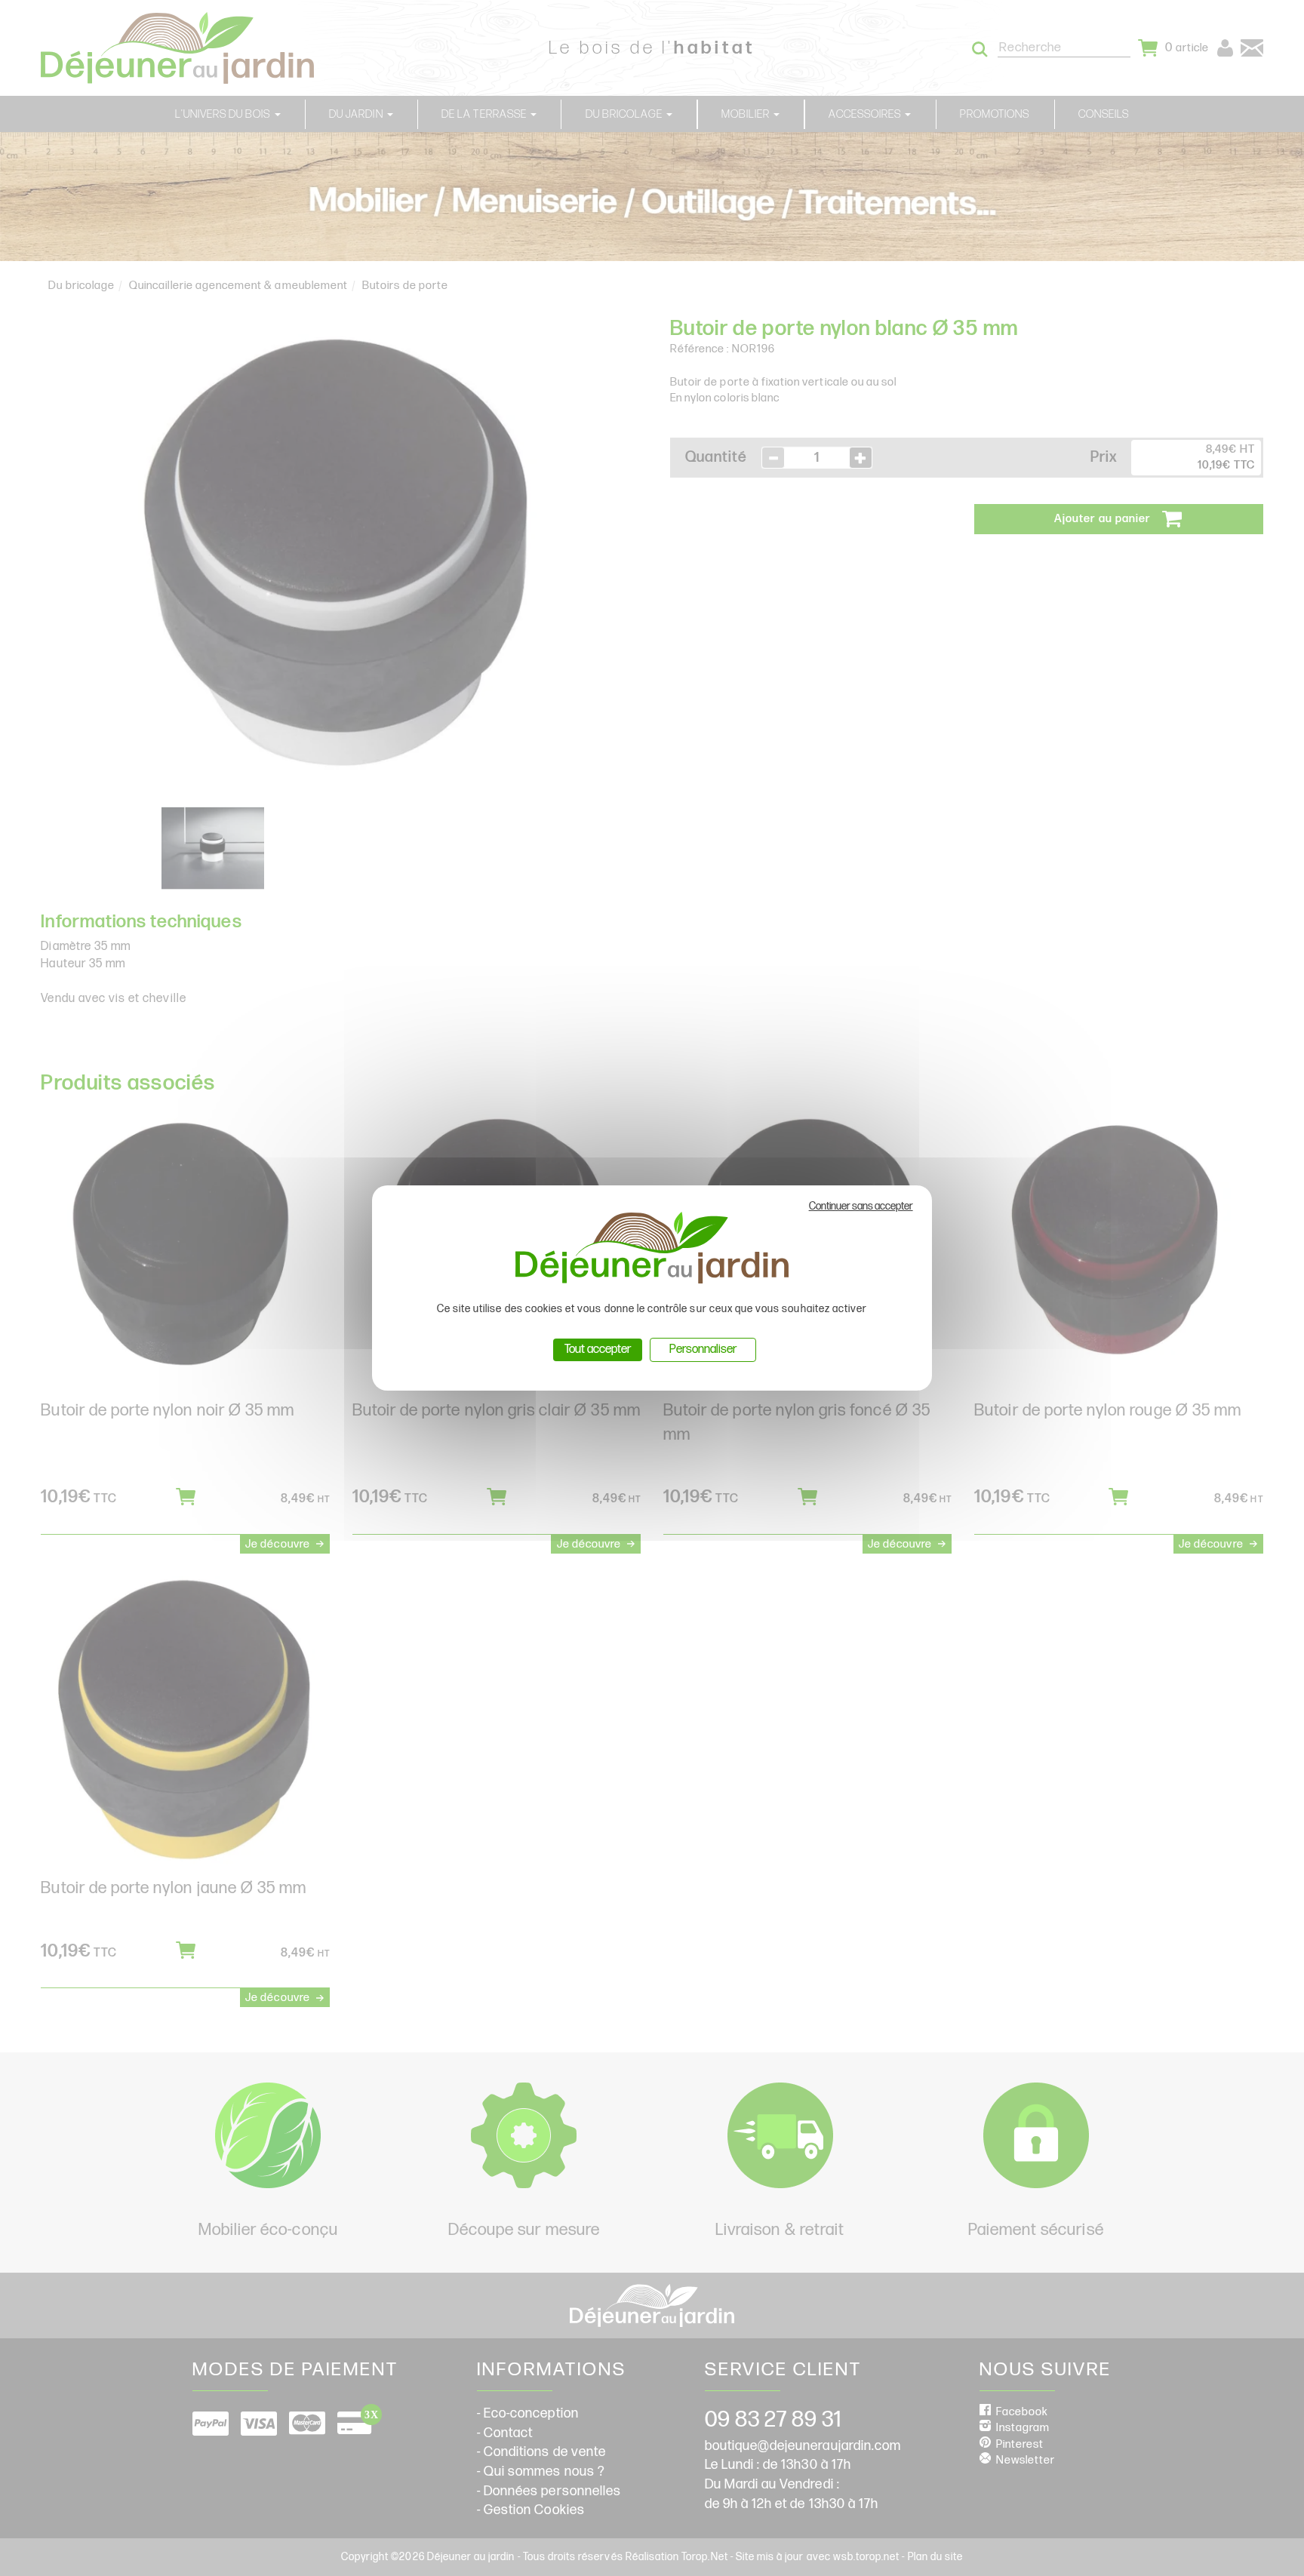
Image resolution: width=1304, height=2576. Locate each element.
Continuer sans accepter (861, 1206)
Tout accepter (598, 1349)
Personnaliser (703, 1349)
